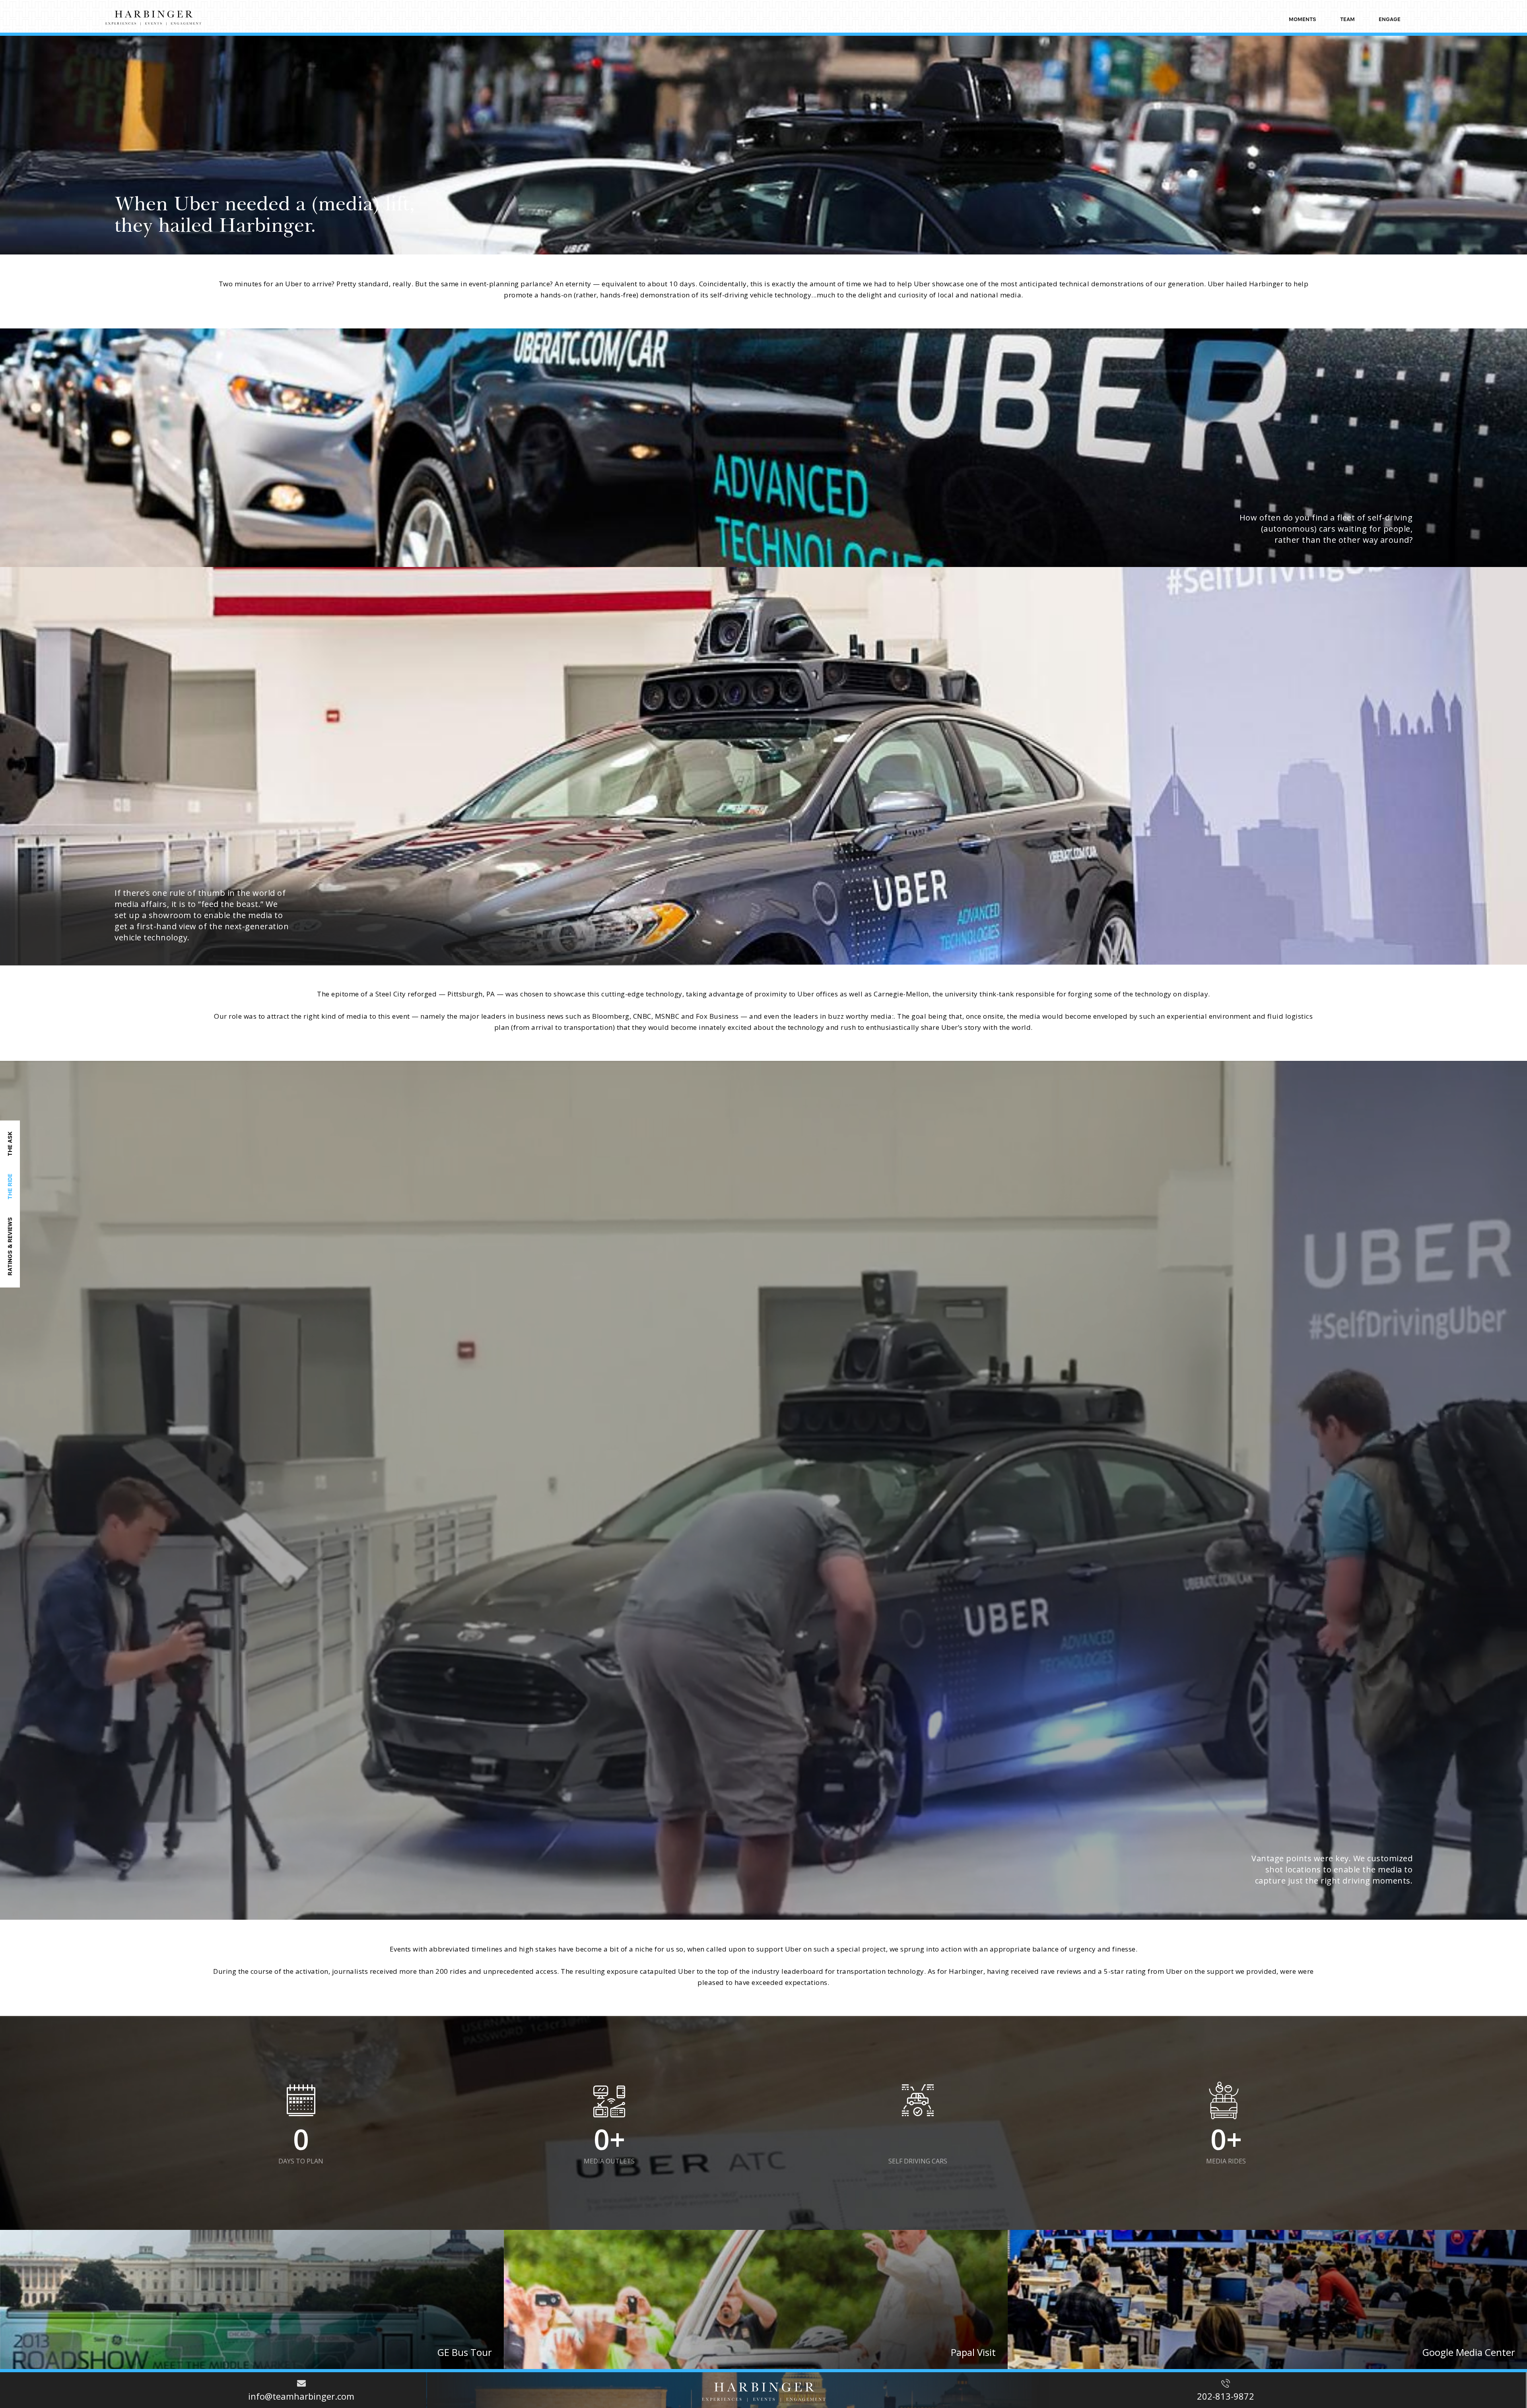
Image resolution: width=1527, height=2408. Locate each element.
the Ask (10, 1144)
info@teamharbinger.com (301, 2396)
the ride (10, 1187)
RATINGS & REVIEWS (10, 1246)
